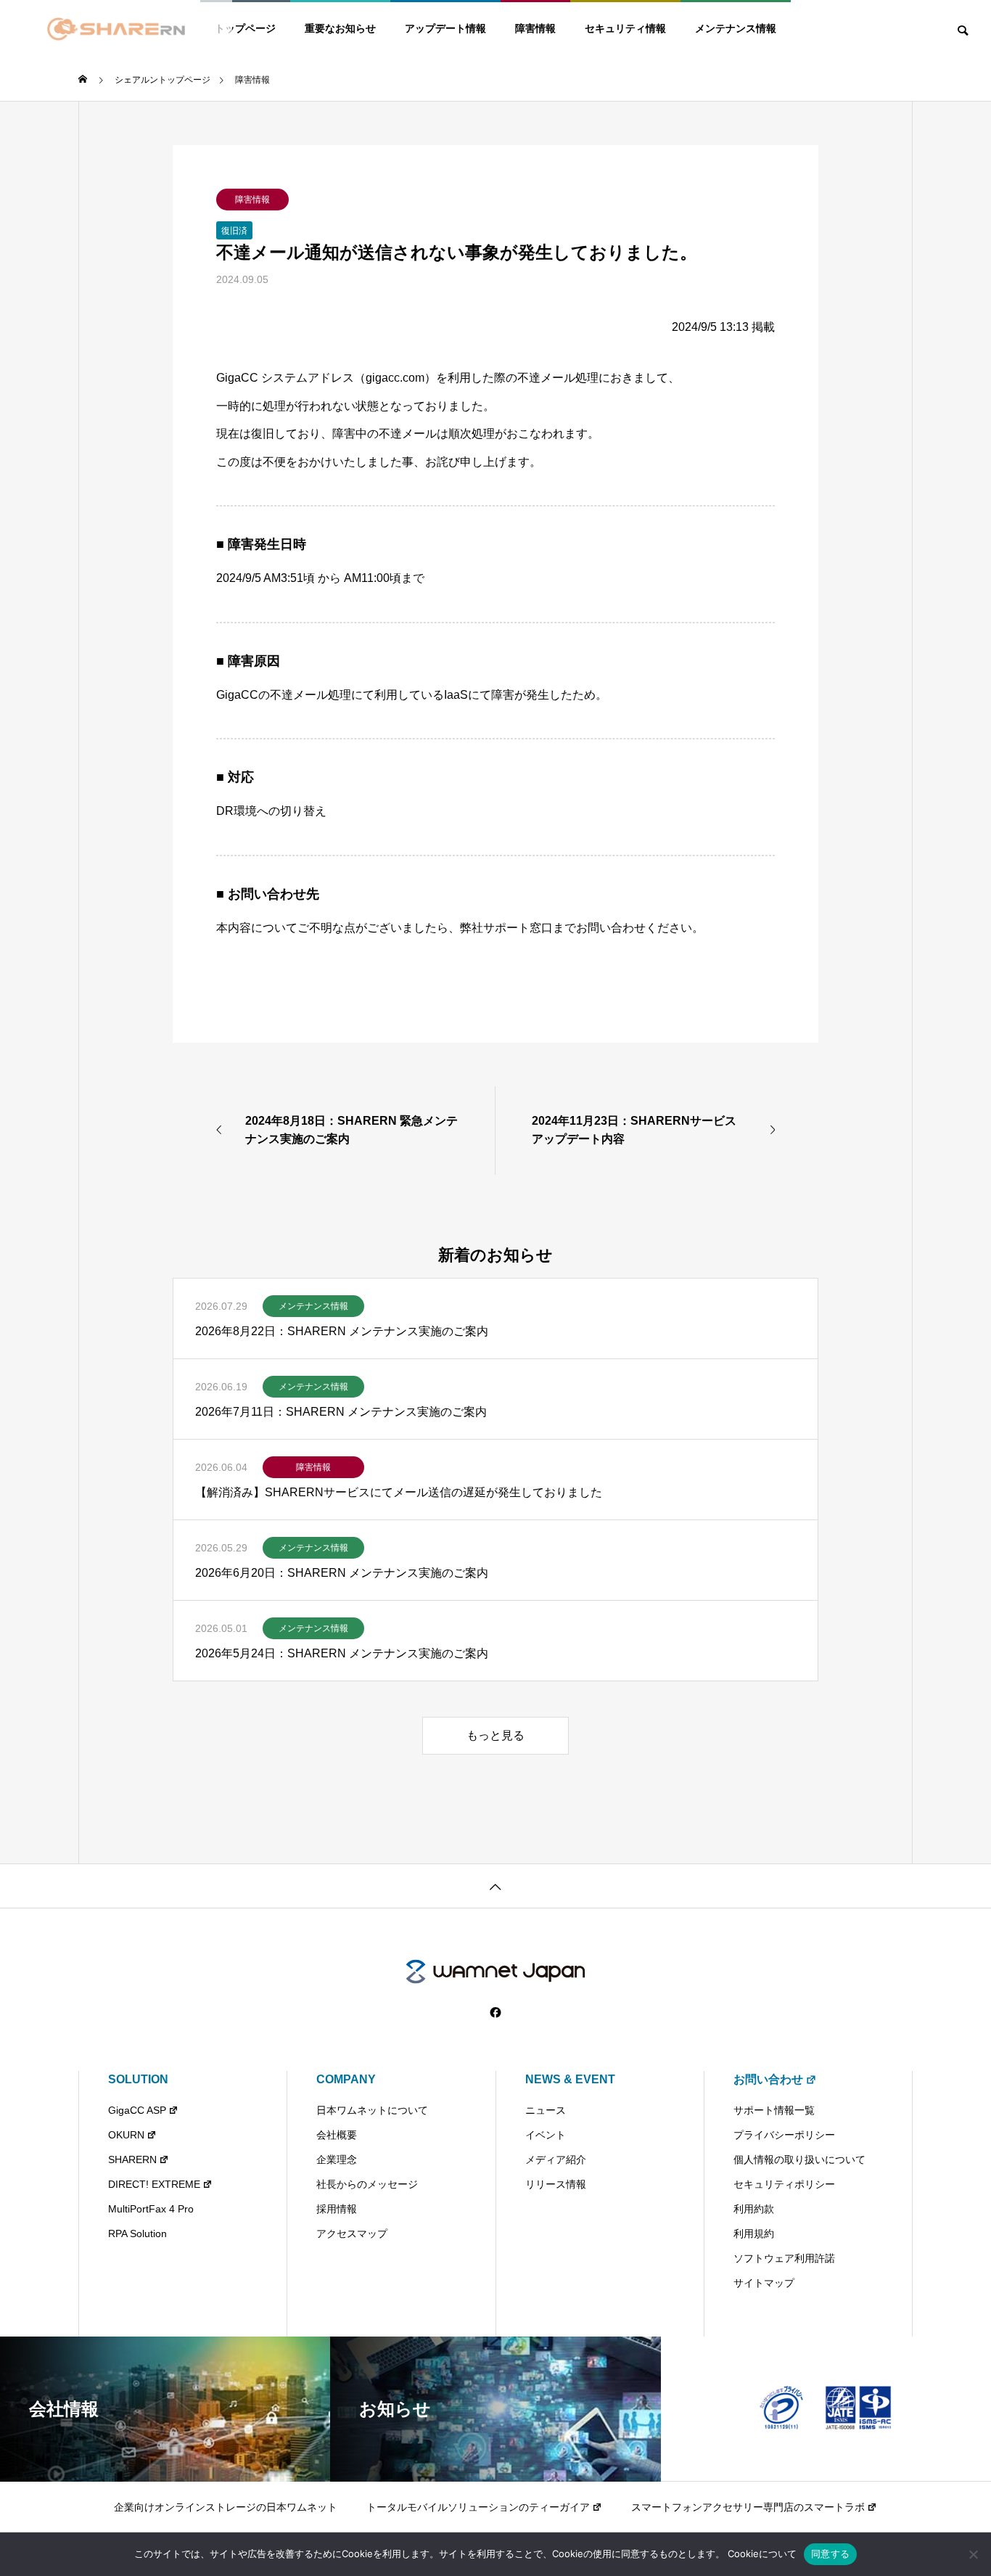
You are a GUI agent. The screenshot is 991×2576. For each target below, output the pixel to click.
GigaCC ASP (137, 2110)
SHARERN (132, 2159)
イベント (546, 2135)
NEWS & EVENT (570, 2079)
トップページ (245, 28)
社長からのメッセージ (367, 2184)
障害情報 (535, 28)
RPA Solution (137, 2234)
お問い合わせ (768, 2079)
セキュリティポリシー (784, 2184)
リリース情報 (556, 2184)
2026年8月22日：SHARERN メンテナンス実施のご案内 (342, 1331)
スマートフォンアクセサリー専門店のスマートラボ (748, 2507)
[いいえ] (973, 2554)
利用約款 (754, 2209)
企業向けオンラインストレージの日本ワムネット (226, 2507)
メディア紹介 (556, 2159)
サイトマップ (764, 2283)
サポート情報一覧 (774, 2110)
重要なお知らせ (340, 28)
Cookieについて (762, 2554)
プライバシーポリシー (784, 2135)
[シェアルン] (116, 29)
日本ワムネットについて (372, 2110)
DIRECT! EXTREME (154, 2184)
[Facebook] (495, 2013)
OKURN (126, 2135)
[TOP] (495, 1886)
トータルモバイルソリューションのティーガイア (478, 2507)
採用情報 (337, 2209)
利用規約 (754, 2234)
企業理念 (337, 2159)
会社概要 (337, 2135)
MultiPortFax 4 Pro (151, 2209)
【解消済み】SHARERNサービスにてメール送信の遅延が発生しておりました (399, 1492)
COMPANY (346, 2079)
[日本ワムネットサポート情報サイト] (495, 1972)
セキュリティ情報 (625, 28)
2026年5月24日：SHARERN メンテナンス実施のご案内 (342, 1653)
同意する (830, 2554)
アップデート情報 (445, 28)
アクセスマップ (352, 2234)
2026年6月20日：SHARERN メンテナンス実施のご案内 (342, 1573)
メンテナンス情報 (736, 28)
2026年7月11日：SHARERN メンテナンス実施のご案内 (341, 1412)
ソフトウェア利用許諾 (784, 2258)
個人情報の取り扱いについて (799, 2159)
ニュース (546, 2110)
